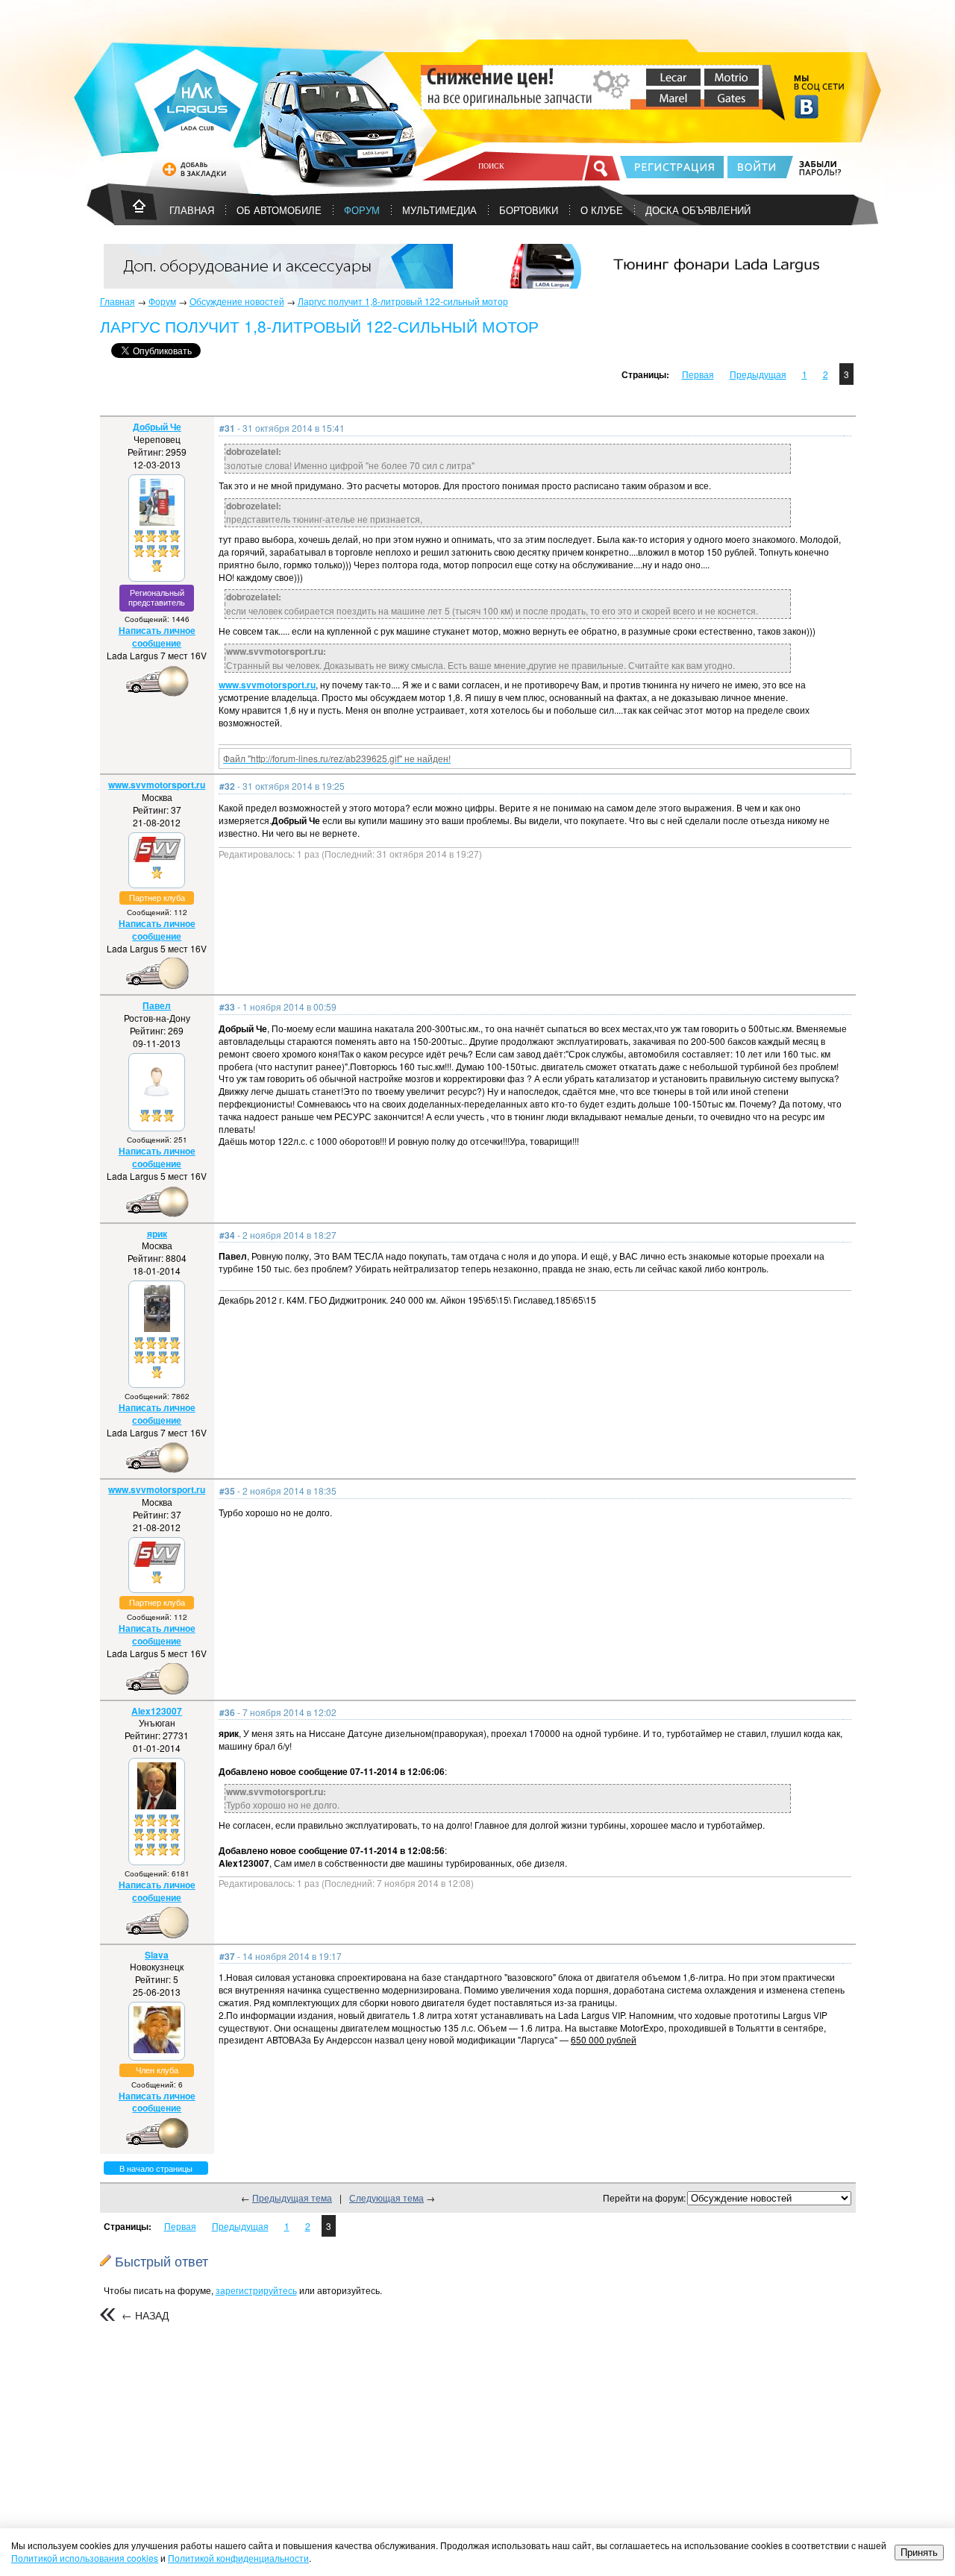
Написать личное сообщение (157, 637)
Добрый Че (157, 427)
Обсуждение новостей (237, 301)
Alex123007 (157, 1711)
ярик (157, 1234)
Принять (919, 2553)
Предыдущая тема (292, 2198)
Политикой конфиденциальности (238, 2558)
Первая (698, 374)
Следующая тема (386, 2198)
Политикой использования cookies (85, 2558)
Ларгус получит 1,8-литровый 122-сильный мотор (403, 301)
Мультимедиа (439, 210)
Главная (118, 301)
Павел (157, 1005)
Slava (157, 1955)
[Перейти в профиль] (157, 522)
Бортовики (529, 210)
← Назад (145, 2315)
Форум (362, 210)
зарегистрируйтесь (256, 2290)
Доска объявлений (698, 210)
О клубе (602, 210)
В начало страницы (156, 2168)
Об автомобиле (279, 210)
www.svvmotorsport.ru (267, 685)
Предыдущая (758, 374)
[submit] (602, 168)
